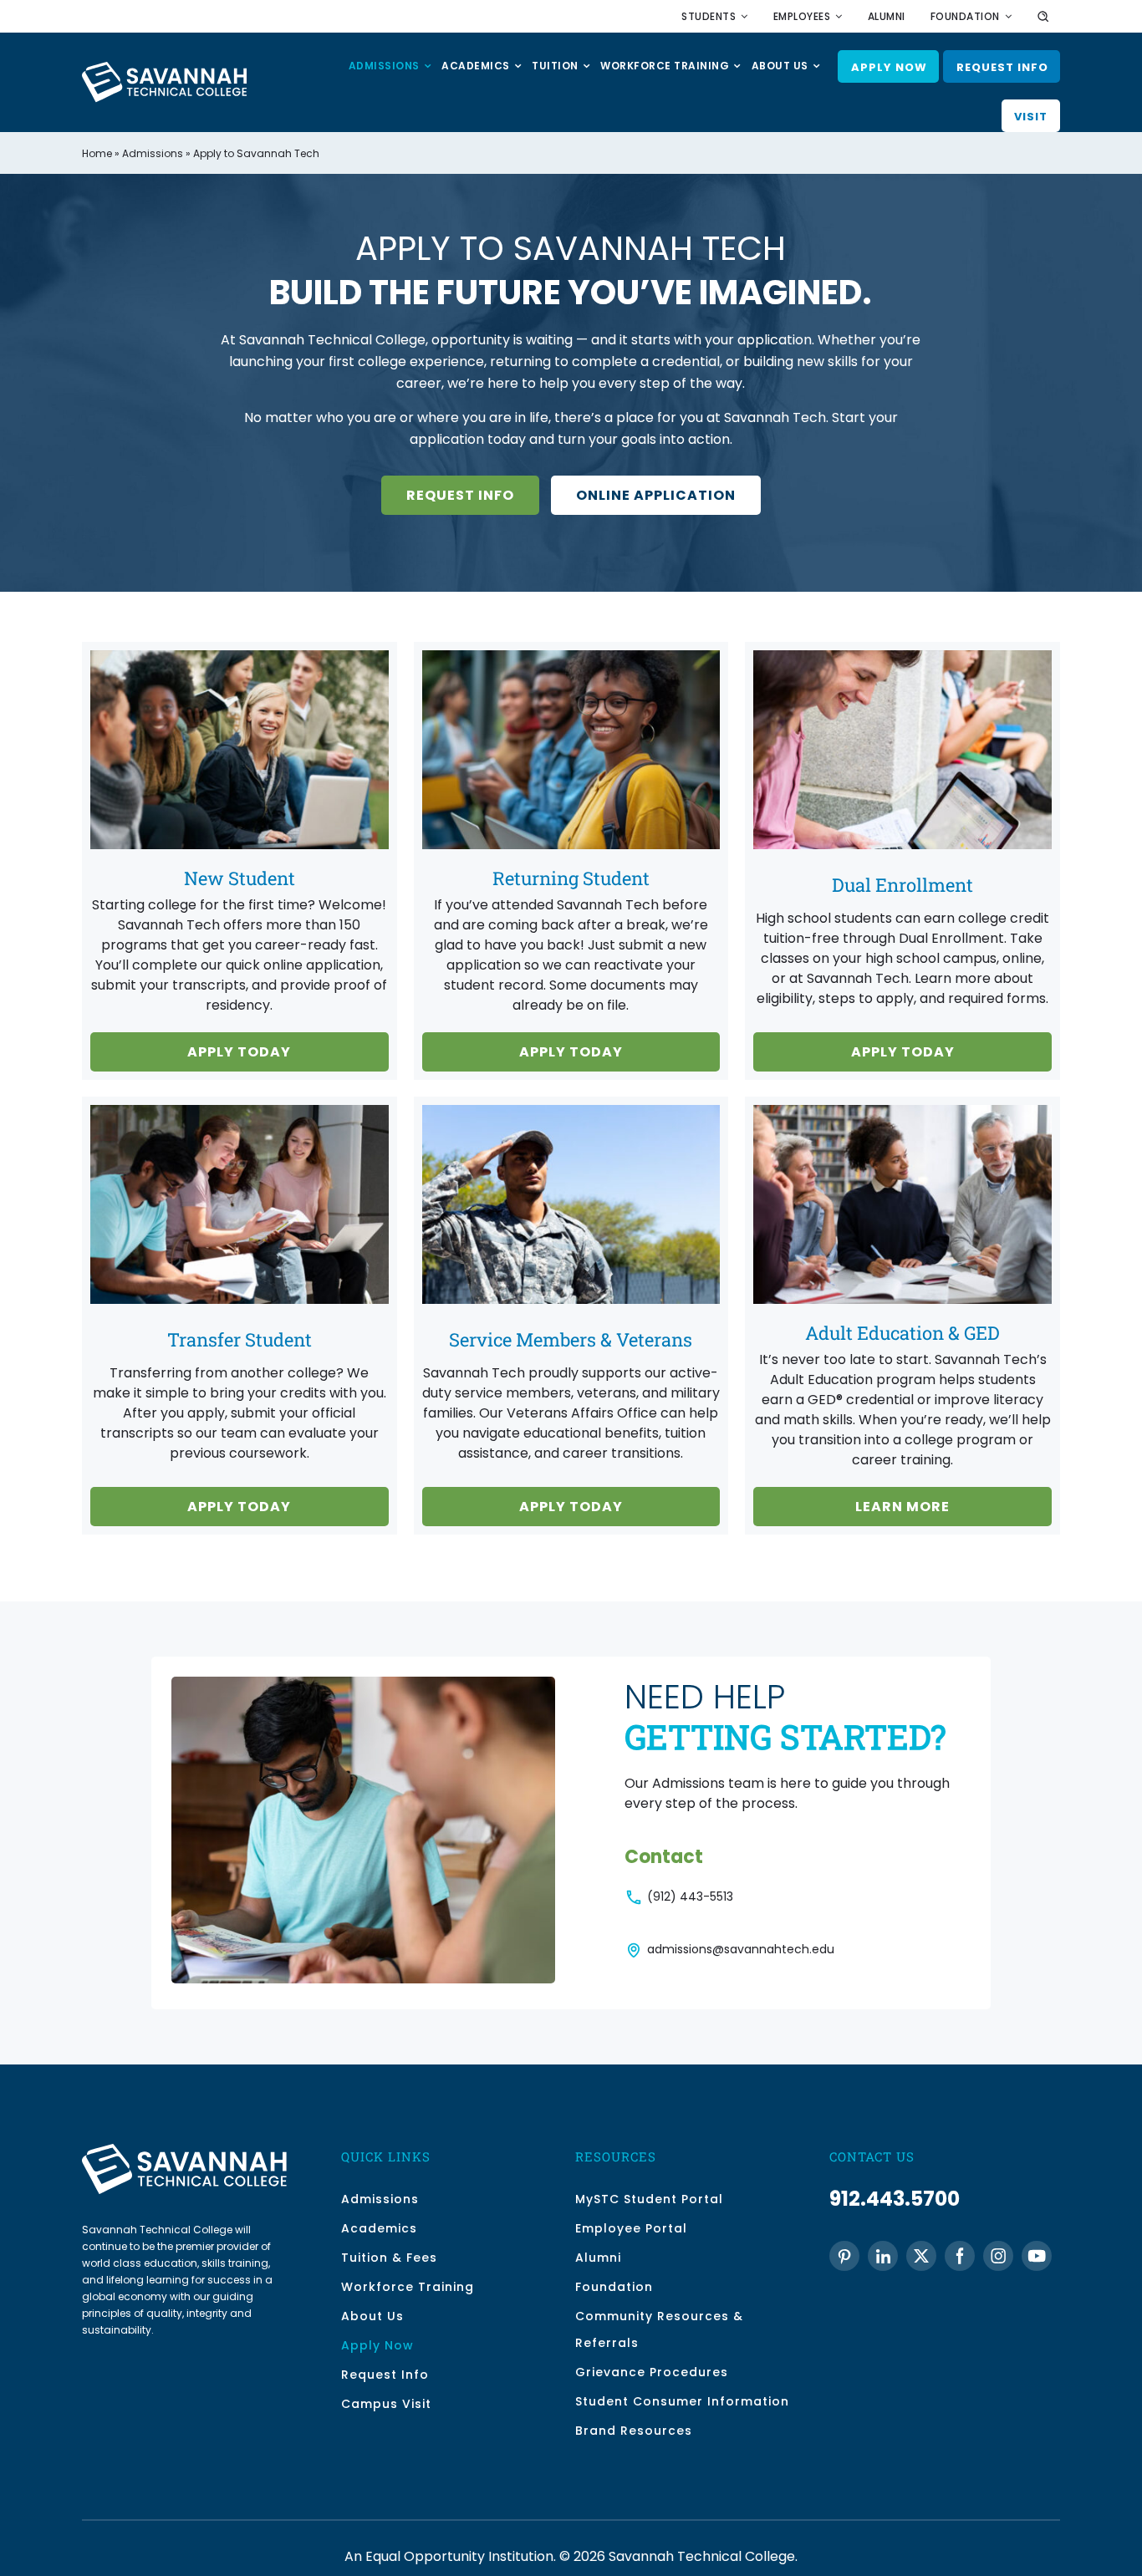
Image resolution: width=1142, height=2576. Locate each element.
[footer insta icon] (998, 2256)
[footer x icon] (921, 2256)
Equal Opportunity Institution (459, 2556)
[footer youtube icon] (1037, 2256)
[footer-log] (184, 2150)
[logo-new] (164, 68)
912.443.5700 (895, 2199)
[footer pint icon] (844, 2256)
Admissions (153, 153)
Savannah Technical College (702, 2556)
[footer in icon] (883, 2256)
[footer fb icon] (960, 2256)
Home (97, 153)
